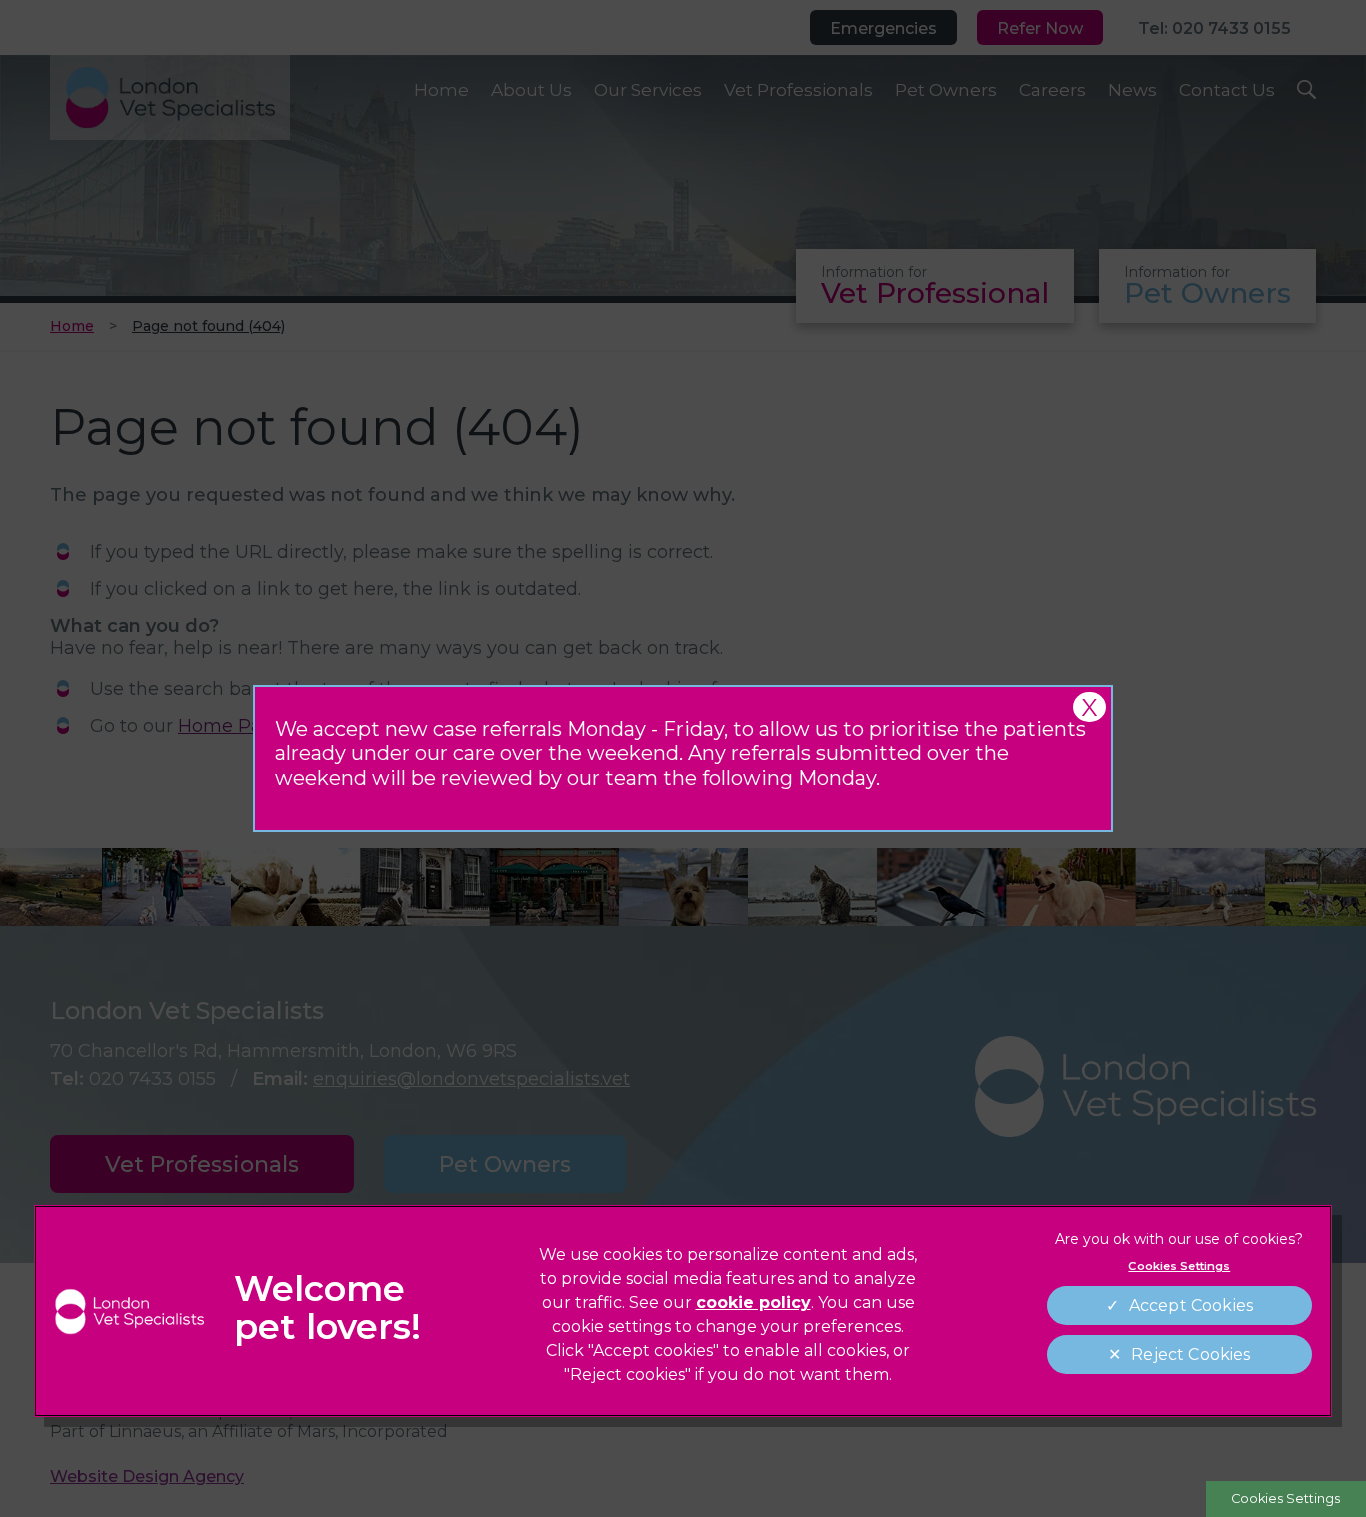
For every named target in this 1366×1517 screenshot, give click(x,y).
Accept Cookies (1191, 1305)
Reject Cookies (1190, 1354)
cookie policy (753, 1302)
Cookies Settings (1285, 1498)
